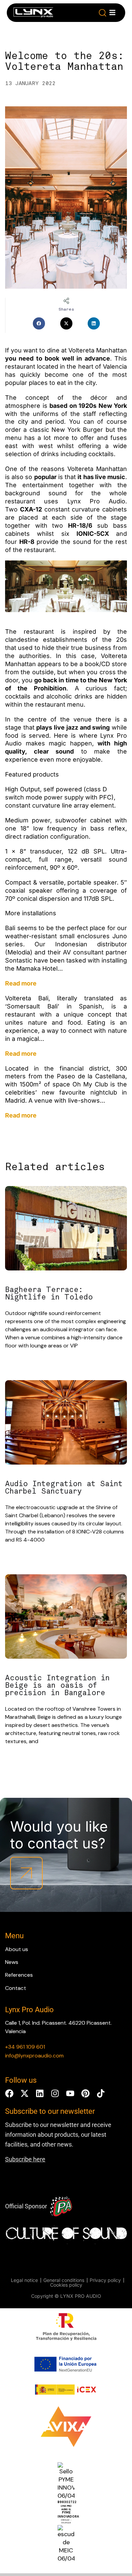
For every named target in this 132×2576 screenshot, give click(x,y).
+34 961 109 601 (25, 2047)
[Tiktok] (101, 2093)
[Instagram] (55, 2093)
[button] (103, 13)
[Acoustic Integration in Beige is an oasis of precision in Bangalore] (66, 1618)
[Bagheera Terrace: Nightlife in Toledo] (66, 1229)
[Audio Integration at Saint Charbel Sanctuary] (66, 1424)
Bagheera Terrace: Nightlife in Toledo (49, 1293)
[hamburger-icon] (112, 12)
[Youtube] (70, 2093)
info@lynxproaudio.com (34, 2056)
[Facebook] (9, 2093)
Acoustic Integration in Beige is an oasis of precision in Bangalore (57, 1685)
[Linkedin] (40, 2093)
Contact (16, 1988)
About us (17, 1949)
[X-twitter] (25, 2093)
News (12, 1962)
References (19, 1975)
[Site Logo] (33, 14)
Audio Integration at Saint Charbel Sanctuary (64, 1488)
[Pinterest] (85, 2093)
